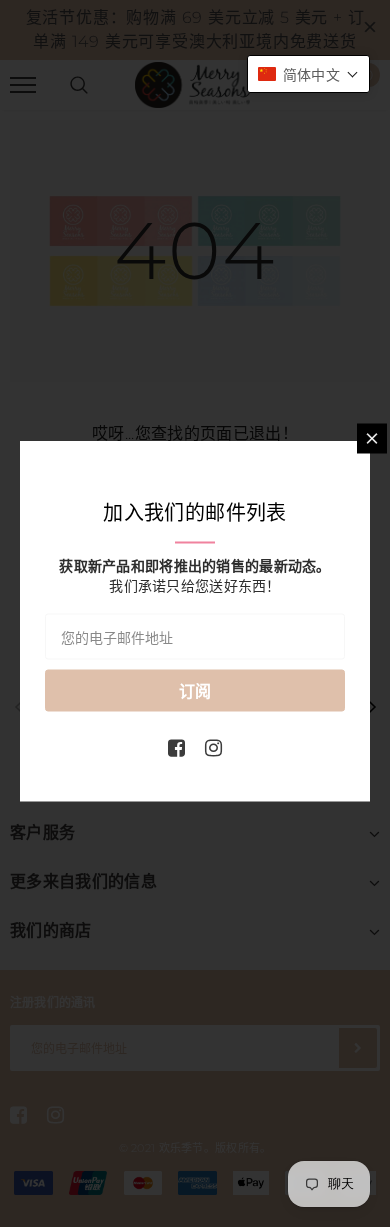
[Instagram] (213, 747)
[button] (308, 74)
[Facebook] (176, 747)
